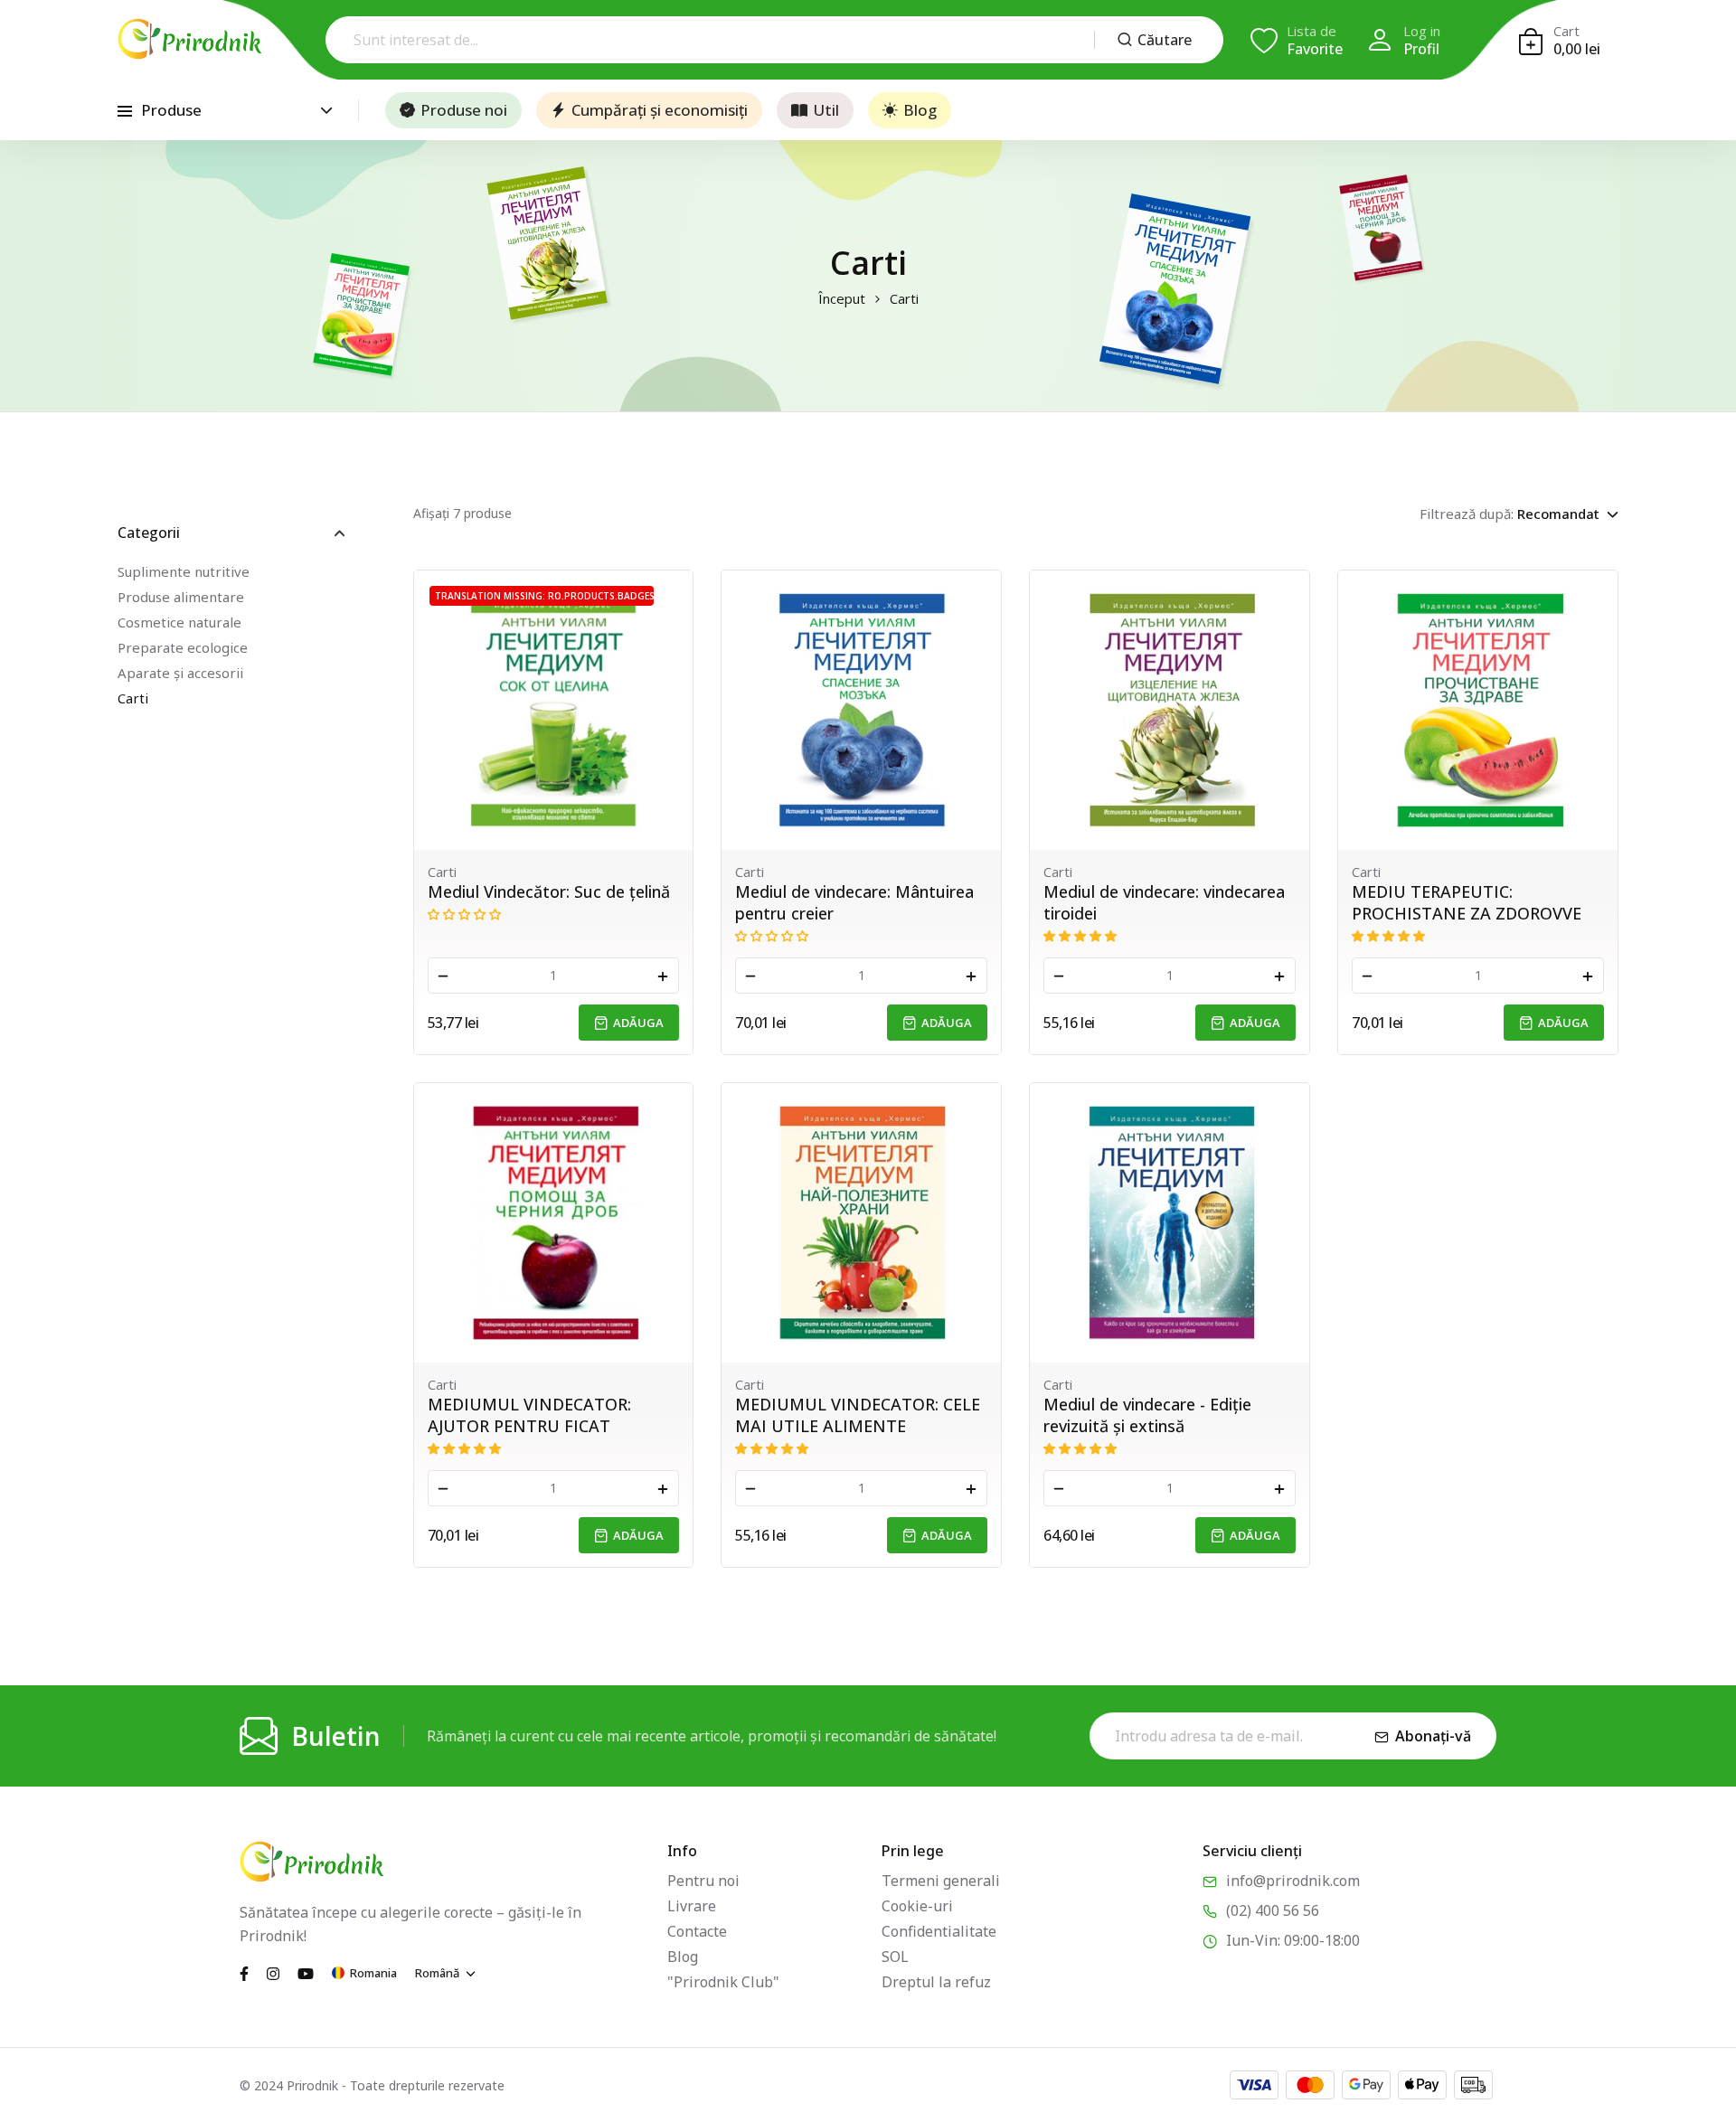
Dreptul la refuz (936, 1982)
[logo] (190, 39)
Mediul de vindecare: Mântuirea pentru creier (854, 902)
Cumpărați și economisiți (660, 110)
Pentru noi (703, 1881)
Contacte (697, 1931)
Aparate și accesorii (180, 673)
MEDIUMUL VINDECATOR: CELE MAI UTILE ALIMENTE (858, 1415)
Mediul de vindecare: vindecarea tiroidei (1164, 902)
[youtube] (306, 1972)
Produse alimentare (181, 597)
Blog (920, 110)
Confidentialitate (939, 1931)
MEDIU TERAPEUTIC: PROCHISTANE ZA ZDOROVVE (1467, 902)
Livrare (692, 1906)
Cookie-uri (917, 1906)
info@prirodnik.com (1293, 1881)
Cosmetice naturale (179, 622)
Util (826, 110)
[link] (554, 710)
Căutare (1165, 40)
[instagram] (273, 1972)
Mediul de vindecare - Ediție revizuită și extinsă (1147, 1415)
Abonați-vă (1433, 1736)
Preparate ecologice (183, 647)
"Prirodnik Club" (723, 1982)
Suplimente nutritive (184, 571)
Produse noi (464, 110)
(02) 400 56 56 (1273, 1910)
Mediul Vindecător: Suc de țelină (549, 891)
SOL (895, 1957)
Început (842, 299)
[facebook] (244, 1972)
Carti (133, 698)
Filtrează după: (1467, 514)
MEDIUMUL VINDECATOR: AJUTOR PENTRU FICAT (529, 1415)
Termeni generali (941, 1881)
